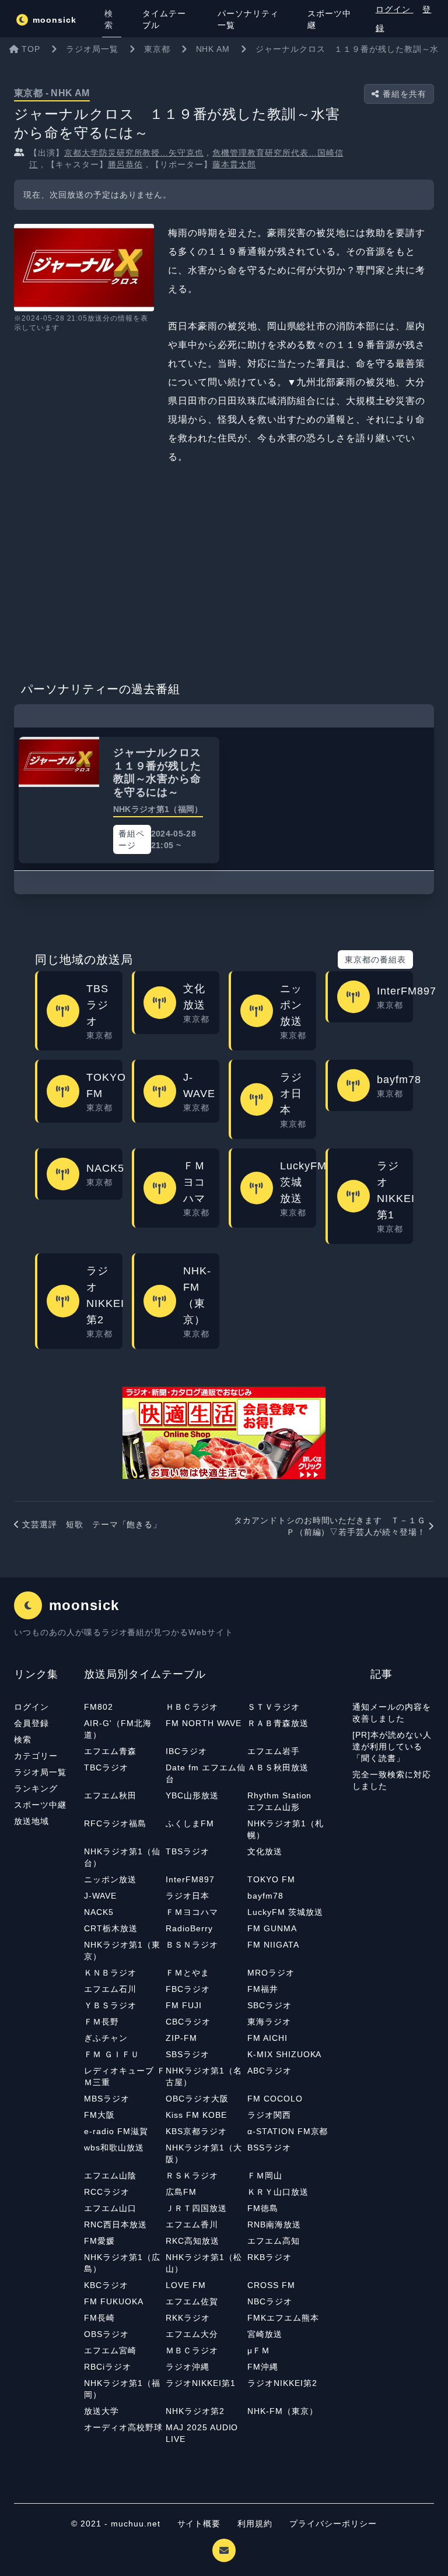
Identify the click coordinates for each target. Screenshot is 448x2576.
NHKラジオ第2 (195, 2411)
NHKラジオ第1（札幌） (286, 1829)
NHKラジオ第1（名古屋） (204, 2076)
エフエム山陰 (110, 2176)
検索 (23, 1739)
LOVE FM (186, 2285)
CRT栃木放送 (111, 1928)
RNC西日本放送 (116, 2224)
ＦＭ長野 (101, 2022)
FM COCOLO (275, 2099)
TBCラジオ (106, 1767)
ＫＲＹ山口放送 (278, 2192)
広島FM (181, 2192)
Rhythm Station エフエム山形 (284, 1801)
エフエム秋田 (110, 1795)
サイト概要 (199, 2524)
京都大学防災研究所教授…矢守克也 (134, 153)
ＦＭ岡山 (265, 2176)
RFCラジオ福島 (115, 1823)
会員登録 (32, 1723)
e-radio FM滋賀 (116, 2131)
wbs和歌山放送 (114, 2148)
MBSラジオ (107, 2099)
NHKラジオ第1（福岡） (122, 2389)
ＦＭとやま (188, 1973)
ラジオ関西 (269, 2115)
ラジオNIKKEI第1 (201, 2383)
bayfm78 (265, 1896)
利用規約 (256, 2524)
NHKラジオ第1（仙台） (122, 1857)
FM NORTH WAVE (203, 1723)
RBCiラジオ (108, 2367)
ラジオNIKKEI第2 (282, 2383)
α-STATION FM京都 (288, 2131)
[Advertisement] (224, 570)
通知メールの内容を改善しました (392, 1713)
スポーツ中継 (40, 1805)
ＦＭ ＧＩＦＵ (112, 2054)
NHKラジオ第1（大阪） (204, 2153)
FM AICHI (267, 2038)
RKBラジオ (269, 2257)
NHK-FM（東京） (283, 2411)
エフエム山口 (110, 2208)
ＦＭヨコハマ (192, 1912)
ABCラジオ (269, 2071)
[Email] (224, 2550)
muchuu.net (136, 2524)
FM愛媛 (99, 2241)
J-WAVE (100, 1896)
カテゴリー (36, 1756)
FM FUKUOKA (114, 2301)
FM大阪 (99, 2115)
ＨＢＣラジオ (192, 1707)
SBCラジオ (269, 2005)
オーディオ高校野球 (123, 2427)
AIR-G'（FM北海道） (118, 1729)
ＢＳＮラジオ (192, 1945)
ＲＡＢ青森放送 (278, 1723)
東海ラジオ (269, 2022)
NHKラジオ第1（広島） (122, 2263)
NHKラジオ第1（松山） (204, 2263)
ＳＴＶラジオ (274, 1707)
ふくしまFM (190, 1823)
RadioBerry (189, 1928)
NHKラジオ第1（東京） (122, 1951)
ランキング (36, 1788)
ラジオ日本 (188, 1896)
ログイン (395, 9)
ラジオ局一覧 (40, 1772)
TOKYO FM (271, 1879)
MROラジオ (271, 1973)
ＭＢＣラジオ (192, 2350)
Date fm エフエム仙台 (205, 1773)
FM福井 (263, 1989)
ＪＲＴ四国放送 (196, 2208)
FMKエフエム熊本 (283, 2318)
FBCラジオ (188, 1989)
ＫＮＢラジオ (110, 1973)
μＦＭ (259, 2350)
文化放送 (265, 1851)
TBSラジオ (188, 1851)
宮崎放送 (265, 2334)
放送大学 (101, 2411)
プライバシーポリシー (333, 2524)
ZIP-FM (181, 2038)
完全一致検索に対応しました (392, 1780)
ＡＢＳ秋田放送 (278, 1767)
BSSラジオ (269, 2148)
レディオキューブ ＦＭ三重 (125, 2076)
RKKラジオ (188, 2318)
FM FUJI (184, 2005)
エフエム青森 (110, 1751)
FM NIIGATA (273, 1945)
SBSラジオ (188, 2054)
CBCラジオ (188, 2022)
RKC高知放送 (192, 2241)
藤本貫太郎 (234, 164)
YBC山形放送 (192, 1795)
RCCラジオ (107, 2192)
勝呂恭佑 (125, 164)
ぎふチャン (106, 2038)
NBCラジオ (270, 2301)
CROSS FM (271, 2285)
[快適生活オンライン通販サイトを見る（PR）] (224, 1433)
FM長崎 (99, 2318)
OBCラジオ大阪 (197, 2099)
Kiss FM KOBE (196, 2115)
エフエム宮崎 (110, 2350)
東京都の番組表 (375, 960)
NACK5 (99, 1912)
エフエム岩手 (274, 1751)
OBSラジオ (106, 2334)
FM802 (99, 1707)
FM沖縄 (263, 2367)
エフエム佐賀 (192, 2301)
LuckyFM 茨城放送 (285, 1912)
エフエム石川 (110, 1989)
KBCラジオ (106, 2285)
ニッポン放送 (110, 1879)
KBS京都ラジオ (196, 2131)
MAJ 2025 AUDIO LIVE (202, 2433)
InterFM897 (190, 1879)
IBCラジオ (186, 1751)
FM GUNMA (272, 1928)
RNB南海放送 (274, 2224)
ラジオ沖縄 (188, 2367)
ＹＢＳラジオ (110, 2005)
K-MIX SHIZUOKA (284, 2054)
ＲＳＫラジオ (192, 2176)
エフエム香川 (192, 2224)
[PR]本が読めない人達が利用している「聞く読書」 (392, 1746)
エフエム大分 (192, 2334)
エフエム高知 (274, 2241)
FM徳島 (263, 2208)
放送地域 (32, 1821)
